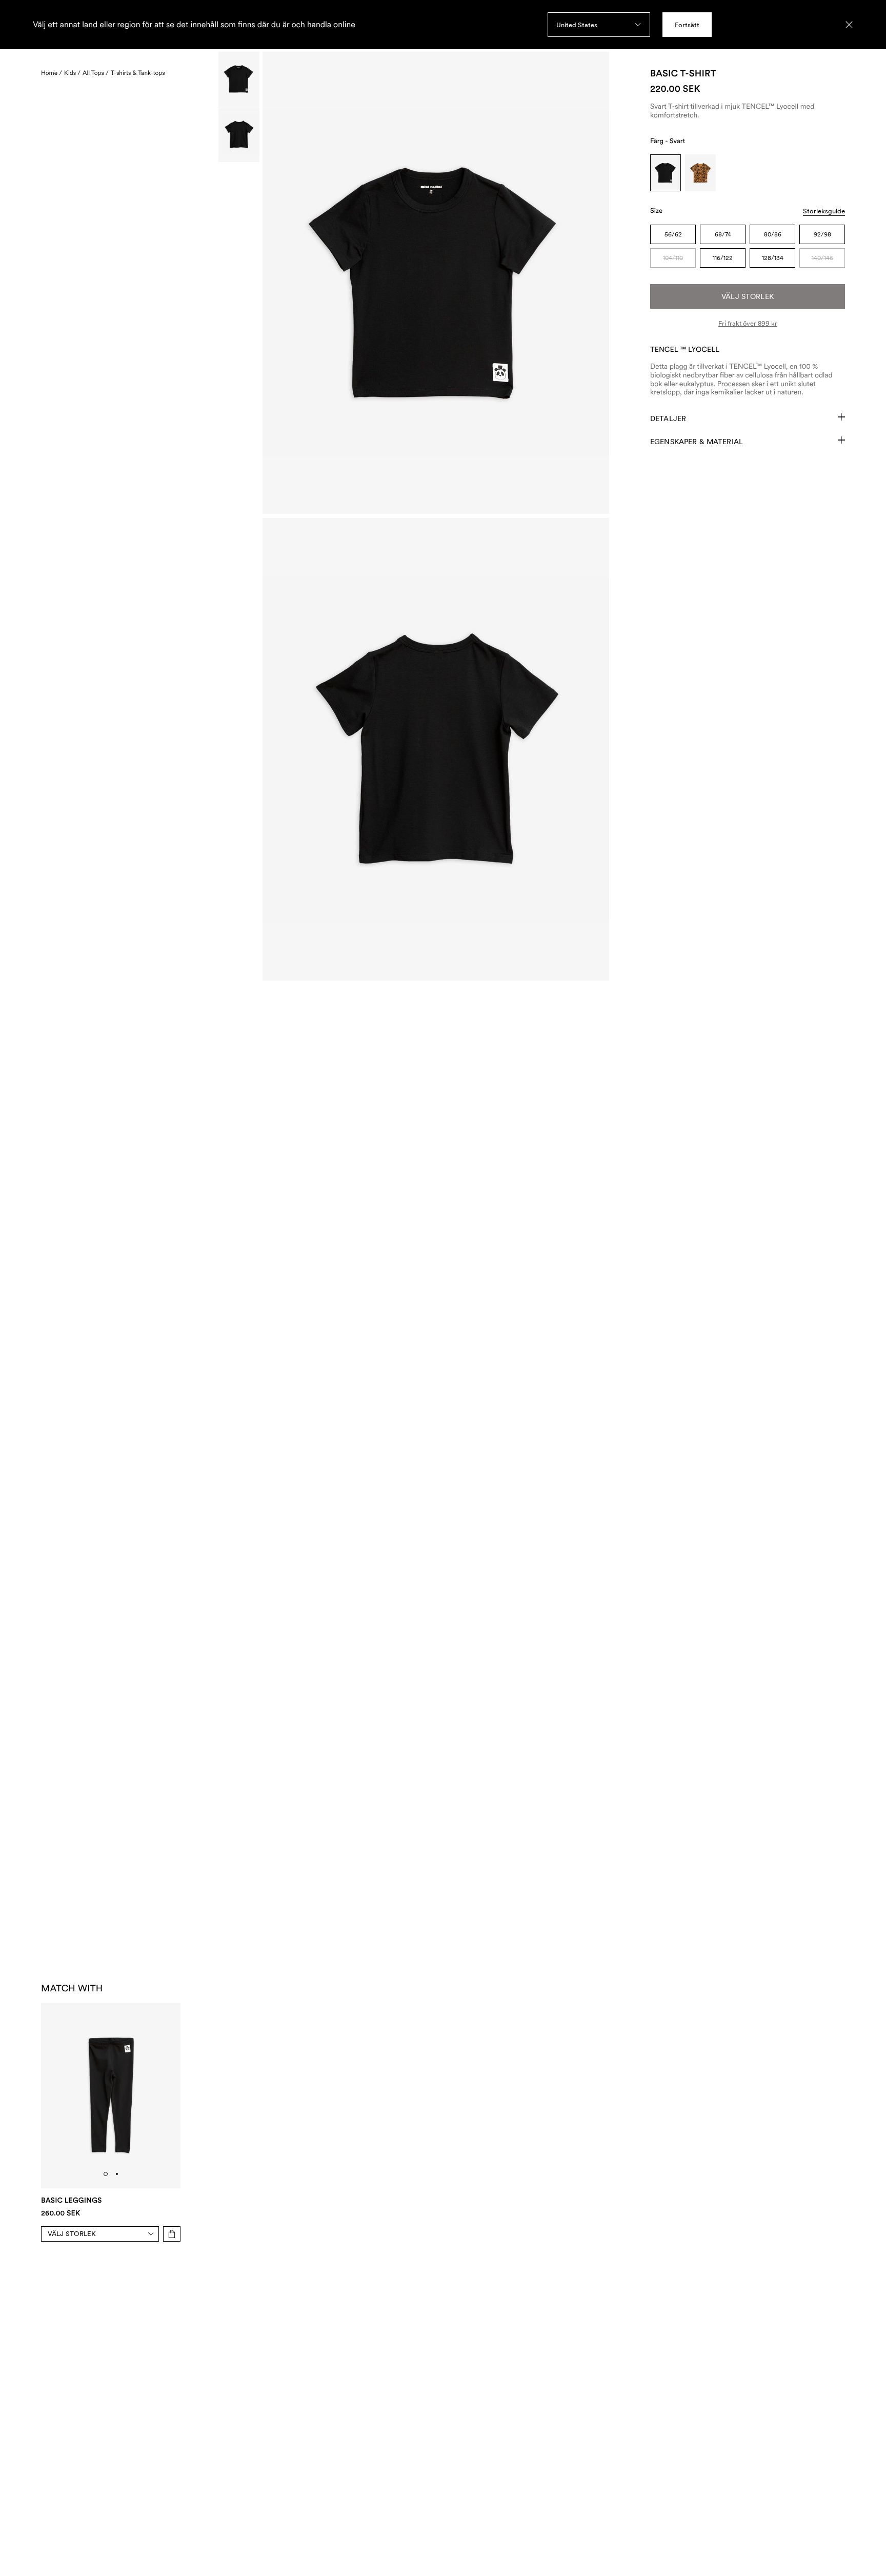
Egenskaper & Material (697, 442)
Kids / (72, 73)
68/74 (723, 234)
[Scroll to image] (239, 79)
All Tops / (96, 73)
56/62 (673, 234)
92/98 (822, 234)
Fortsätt (687, 25)
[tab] (106, 2174)
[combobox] (599, 25)
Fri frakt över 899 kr (748, 323)
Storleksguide (824, 211)
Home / (52, 73)
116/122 (723, 258)
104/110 (673, 258)
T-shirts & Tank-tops (138, 73)
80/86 (773, 234)
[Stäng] (849, 25)
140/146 (822, 258)
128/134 (773, 258)
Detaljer (668, 418)
